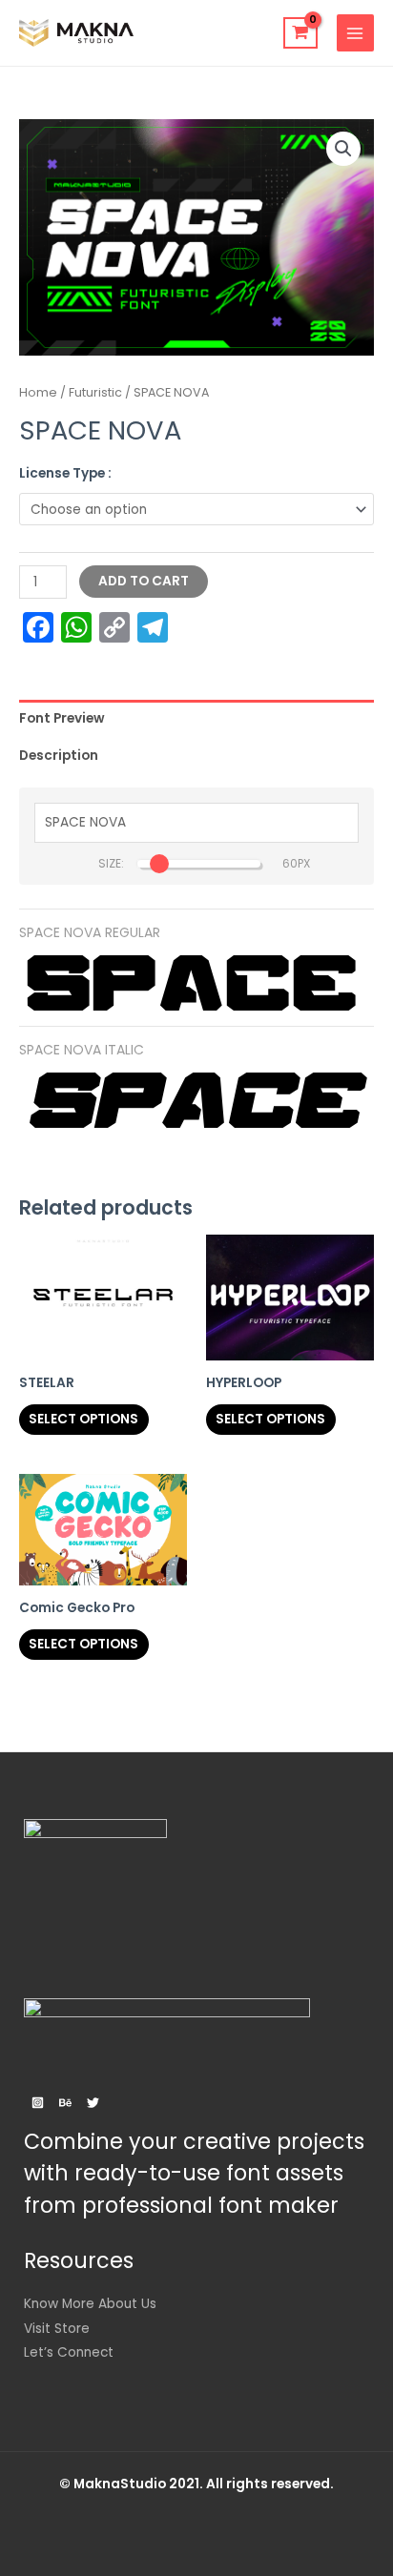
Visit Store (57, 2329)
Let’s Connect (69, 2352)
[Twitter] (93, 2103)
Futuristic (95, 392)
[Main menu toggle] (355, 33)
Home (38, 392)
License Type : (65, 473)
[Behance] (65, 2103)
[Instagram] (38, 2103)
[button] (343, 149)
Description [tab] (59, 756)
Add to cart (144, 581)
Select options (83, 1419)
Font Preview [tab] (62, 718)
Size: (111, 864)
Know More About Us (90, 2304)
